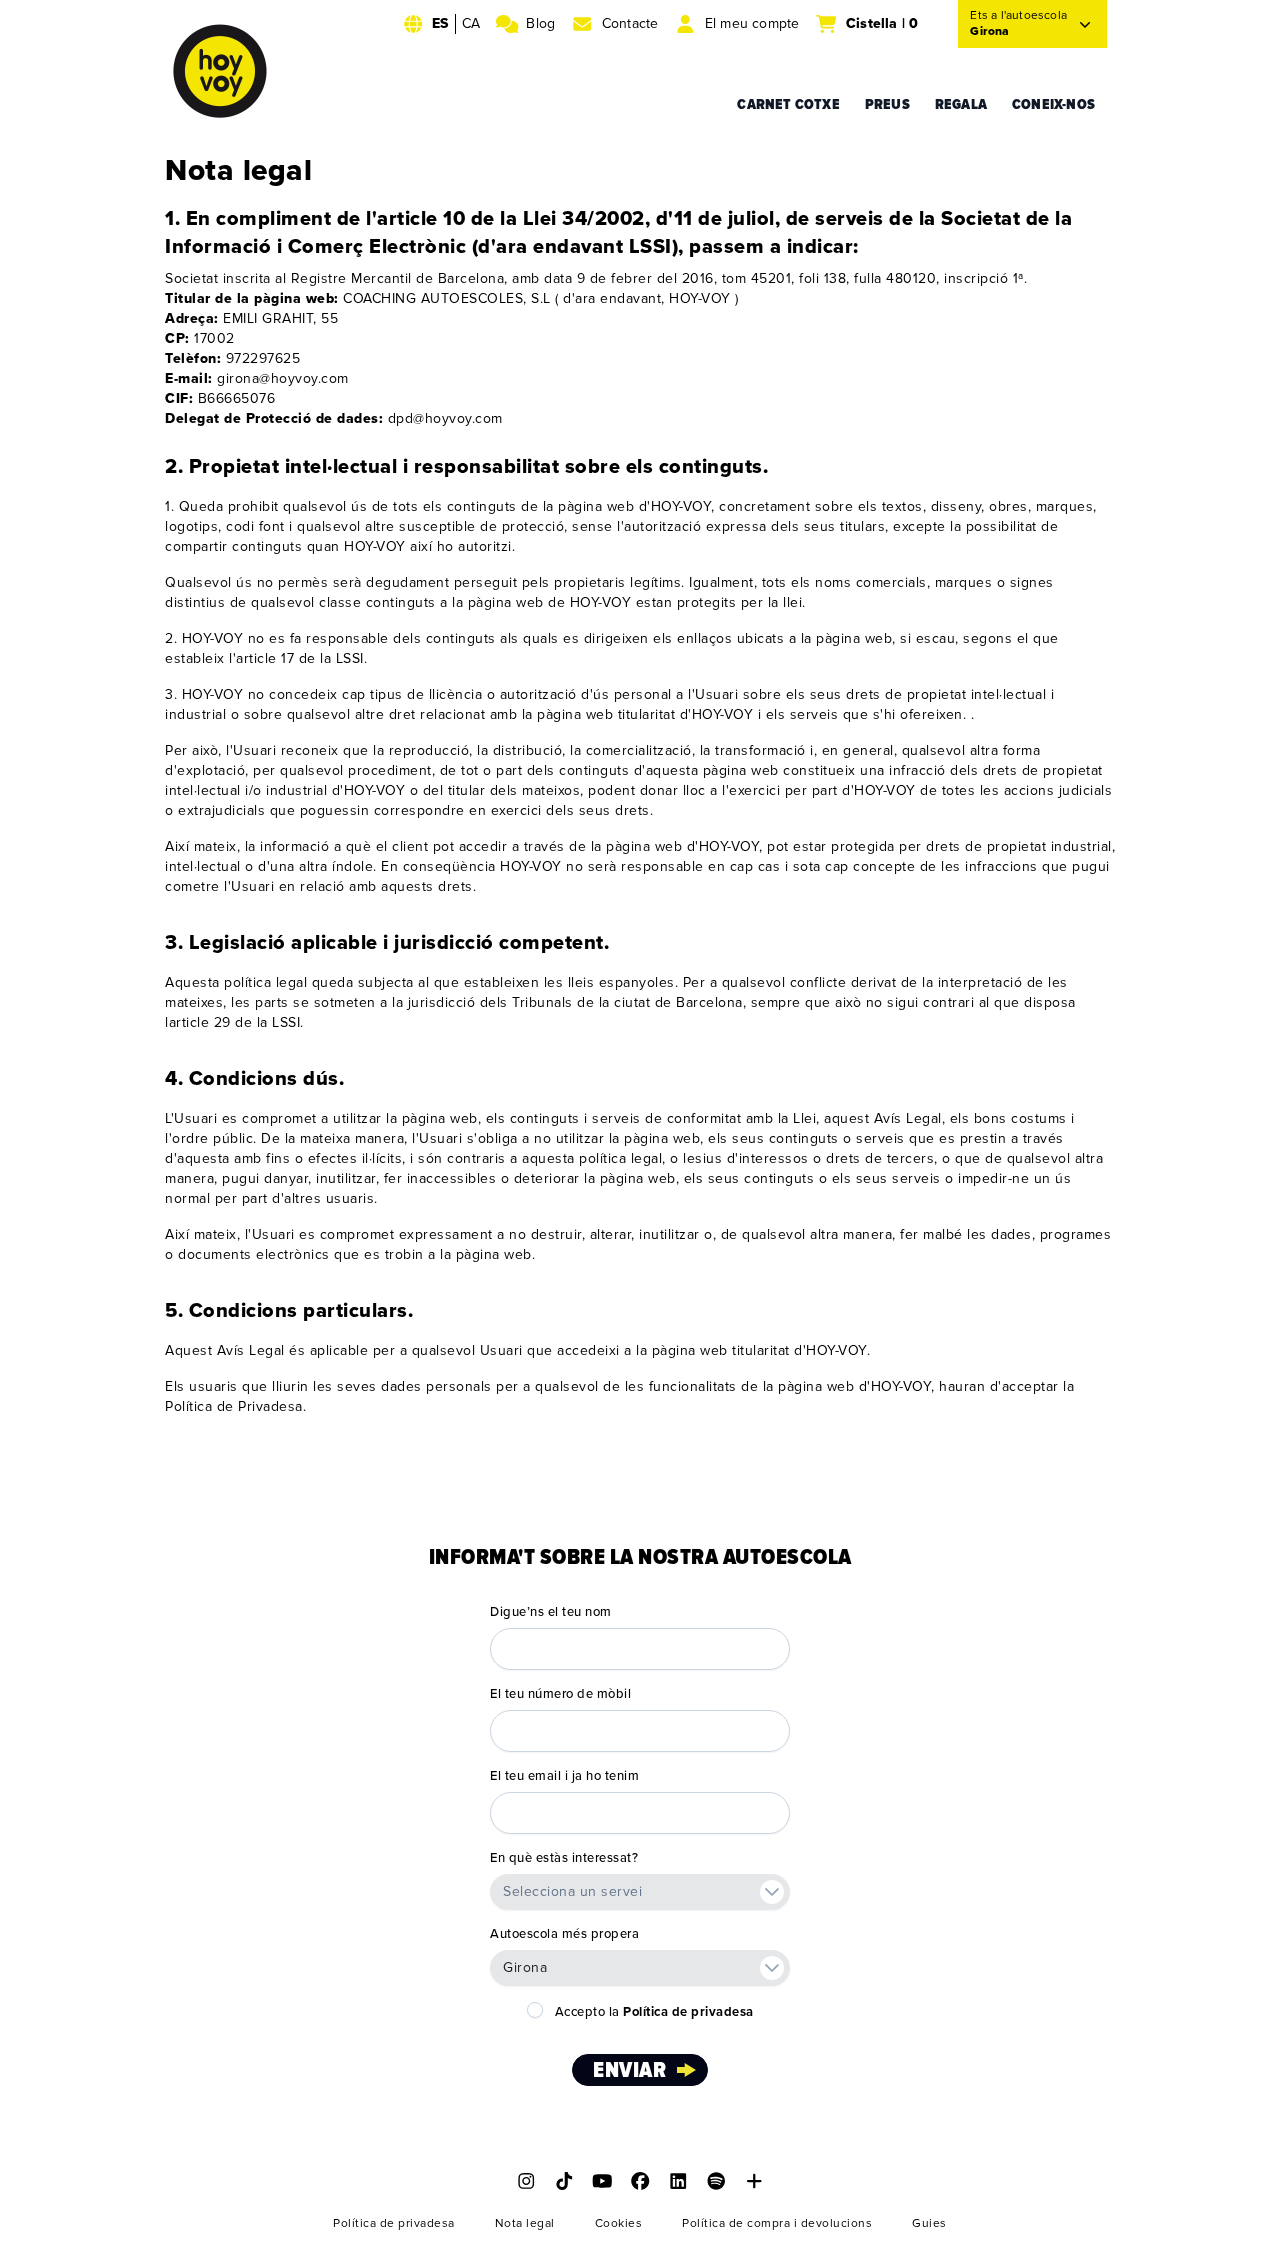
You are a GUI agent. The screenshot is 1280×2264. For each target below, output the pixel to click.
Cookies (619, 2223)
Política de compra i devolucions (777, 2223)
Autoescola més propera (564, 1934)
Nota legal (525, 2223)
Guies (929, 2223)
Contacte (630, 23)
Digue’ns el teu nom (551, 1612)
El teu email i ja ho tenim (564, 1776)
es (440, 23)
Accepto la (654, 2012)
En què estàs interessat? (564, 1858)
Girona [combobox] (525, 1967)
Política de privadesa (394, 2223)
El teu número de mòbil (560, 1694)
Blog (540, 23)
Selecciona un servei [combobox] (572, 1891)
